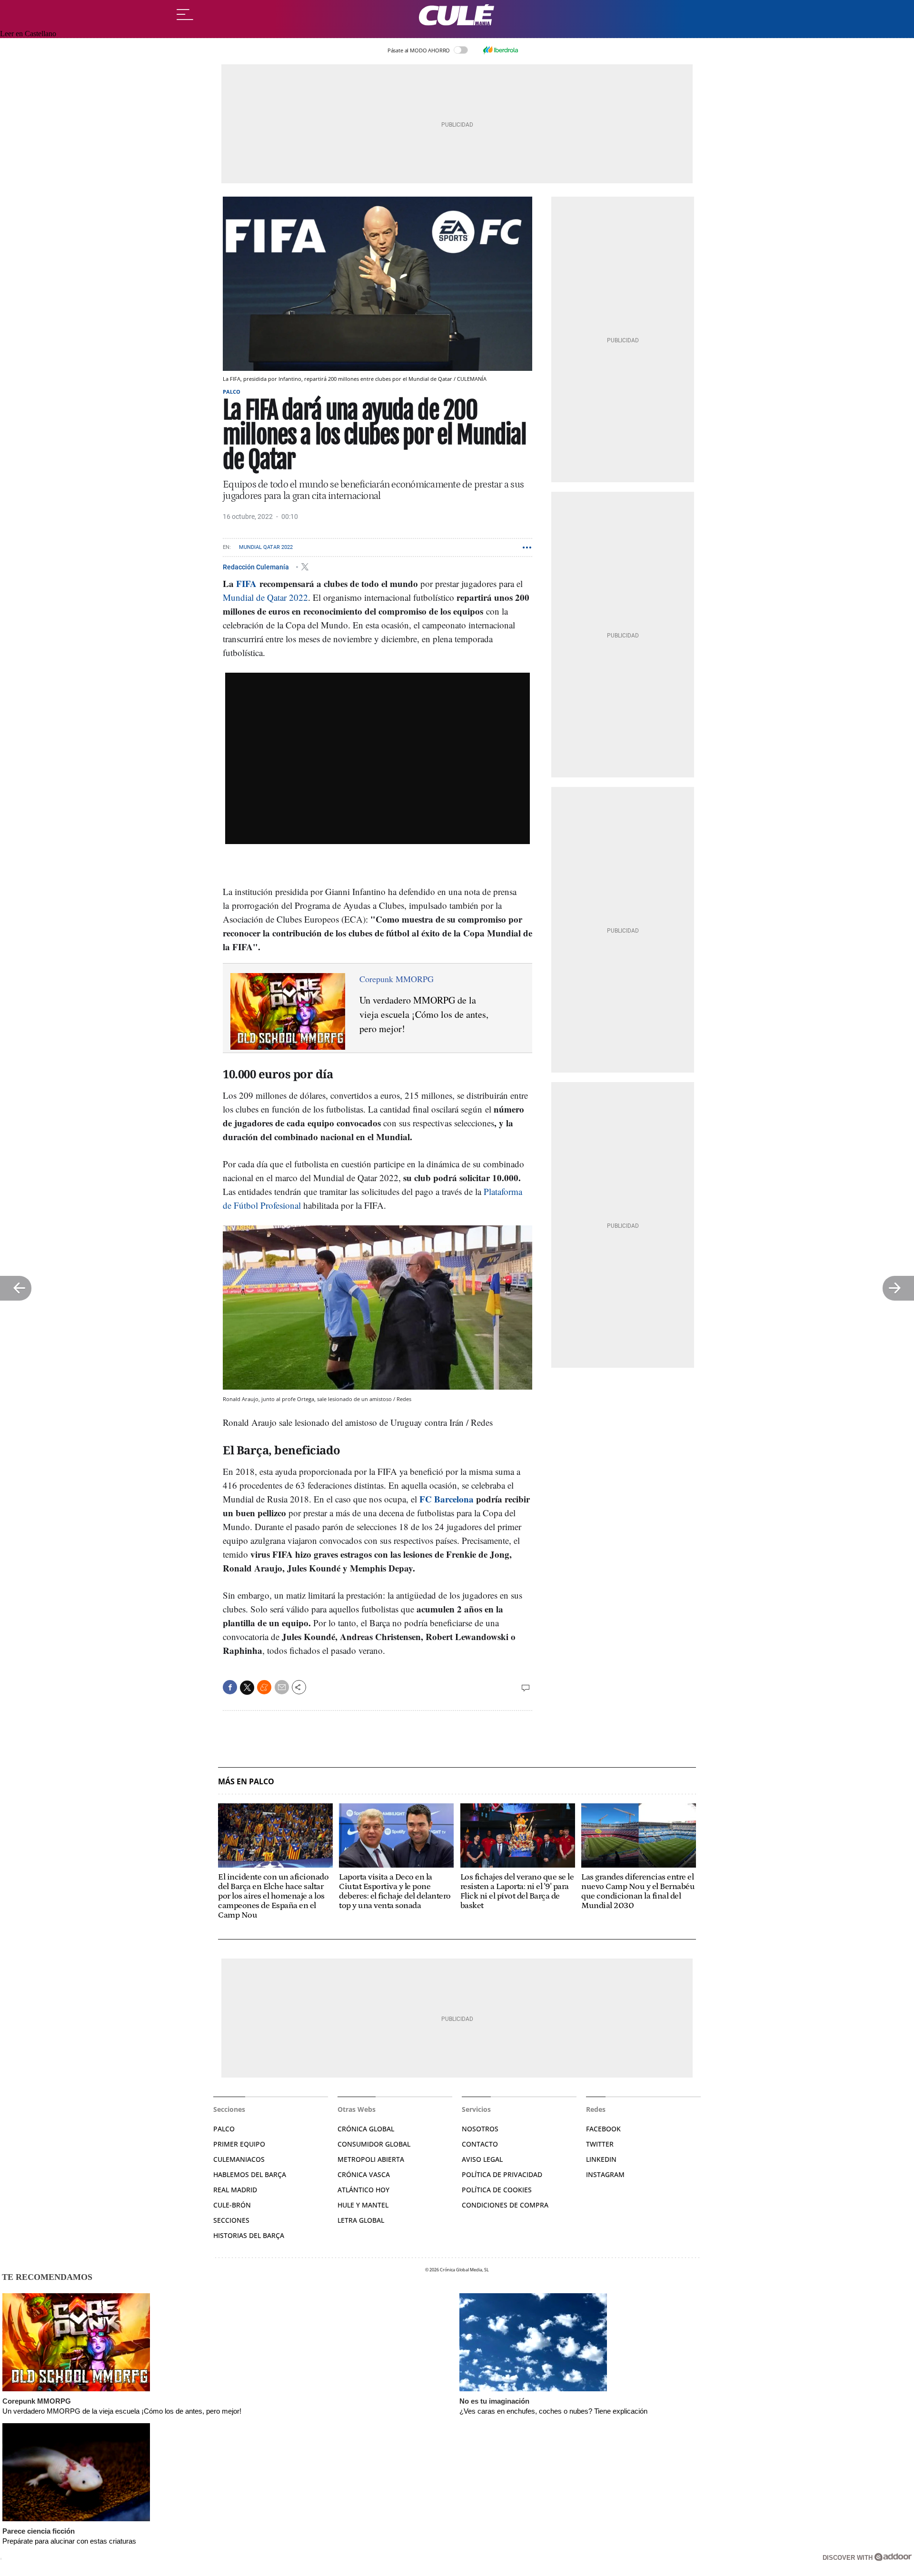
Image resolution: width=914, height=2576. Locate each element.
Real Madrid (235, 2190)
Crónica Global (366, 2129)
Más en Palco (246, 1782)
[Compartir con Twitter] (247, 1688)
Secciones (231, 2220)
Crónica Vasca (364, 2174)
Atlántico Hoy (363, 2190)
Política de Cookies (497, 2190)
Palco (232, 392)
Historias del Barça (249, 2235)
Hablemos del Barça (250, 2174)
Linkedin (601, 2159)
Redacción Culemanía (257, 567)
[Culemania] (457, 15)
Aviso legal (482, 2159)
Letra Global (361, 2220)
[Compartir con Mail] (282, 1687)
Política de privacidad (502, 2174)
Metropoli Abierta (371, 2159)
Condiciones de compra (505, 2205)
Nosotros (480, 2129)
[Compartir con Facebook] (230, 1687)
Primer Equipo (239, 2144)
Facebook (603, 2129)
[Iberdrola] (500, 50)
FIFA (246, 583)
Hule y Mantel (363, 2205)
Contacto (480, 2144)
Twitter (600, 2144)
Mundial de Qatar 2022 (265, 597)
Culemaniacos (239, 2159)
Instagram (605, 2174)
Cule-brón (232, 2205)
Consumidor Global (374, 2144)
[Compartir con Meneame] (264, 1687)
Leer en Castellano (28, 34)
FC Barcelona (447, 1499)
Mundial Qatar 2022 (266, 547)
